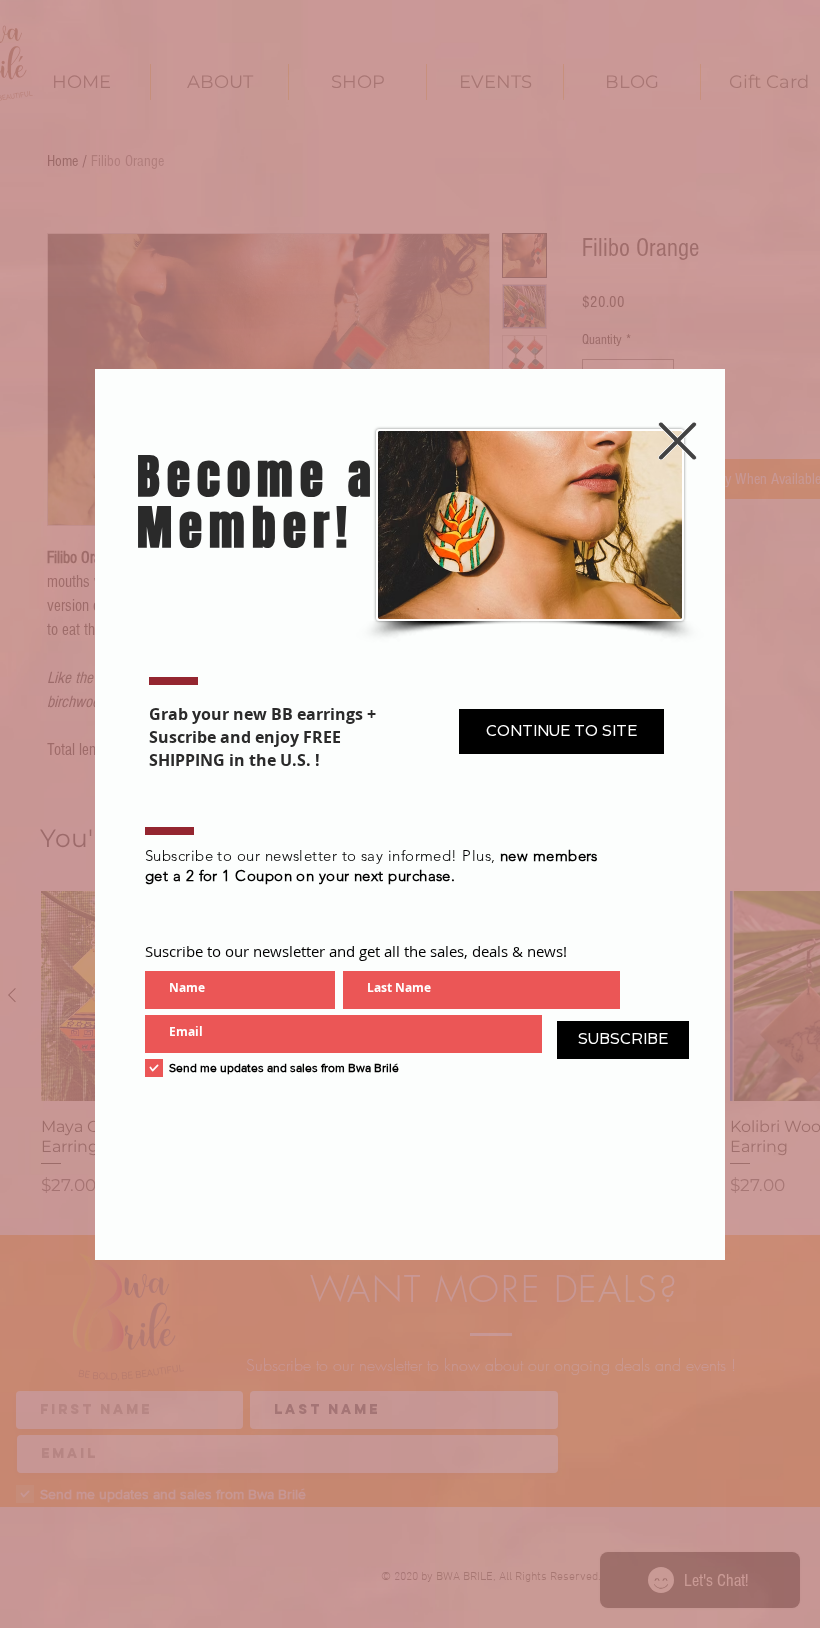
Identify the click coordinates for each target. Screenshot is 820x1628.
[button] (677, 441)
